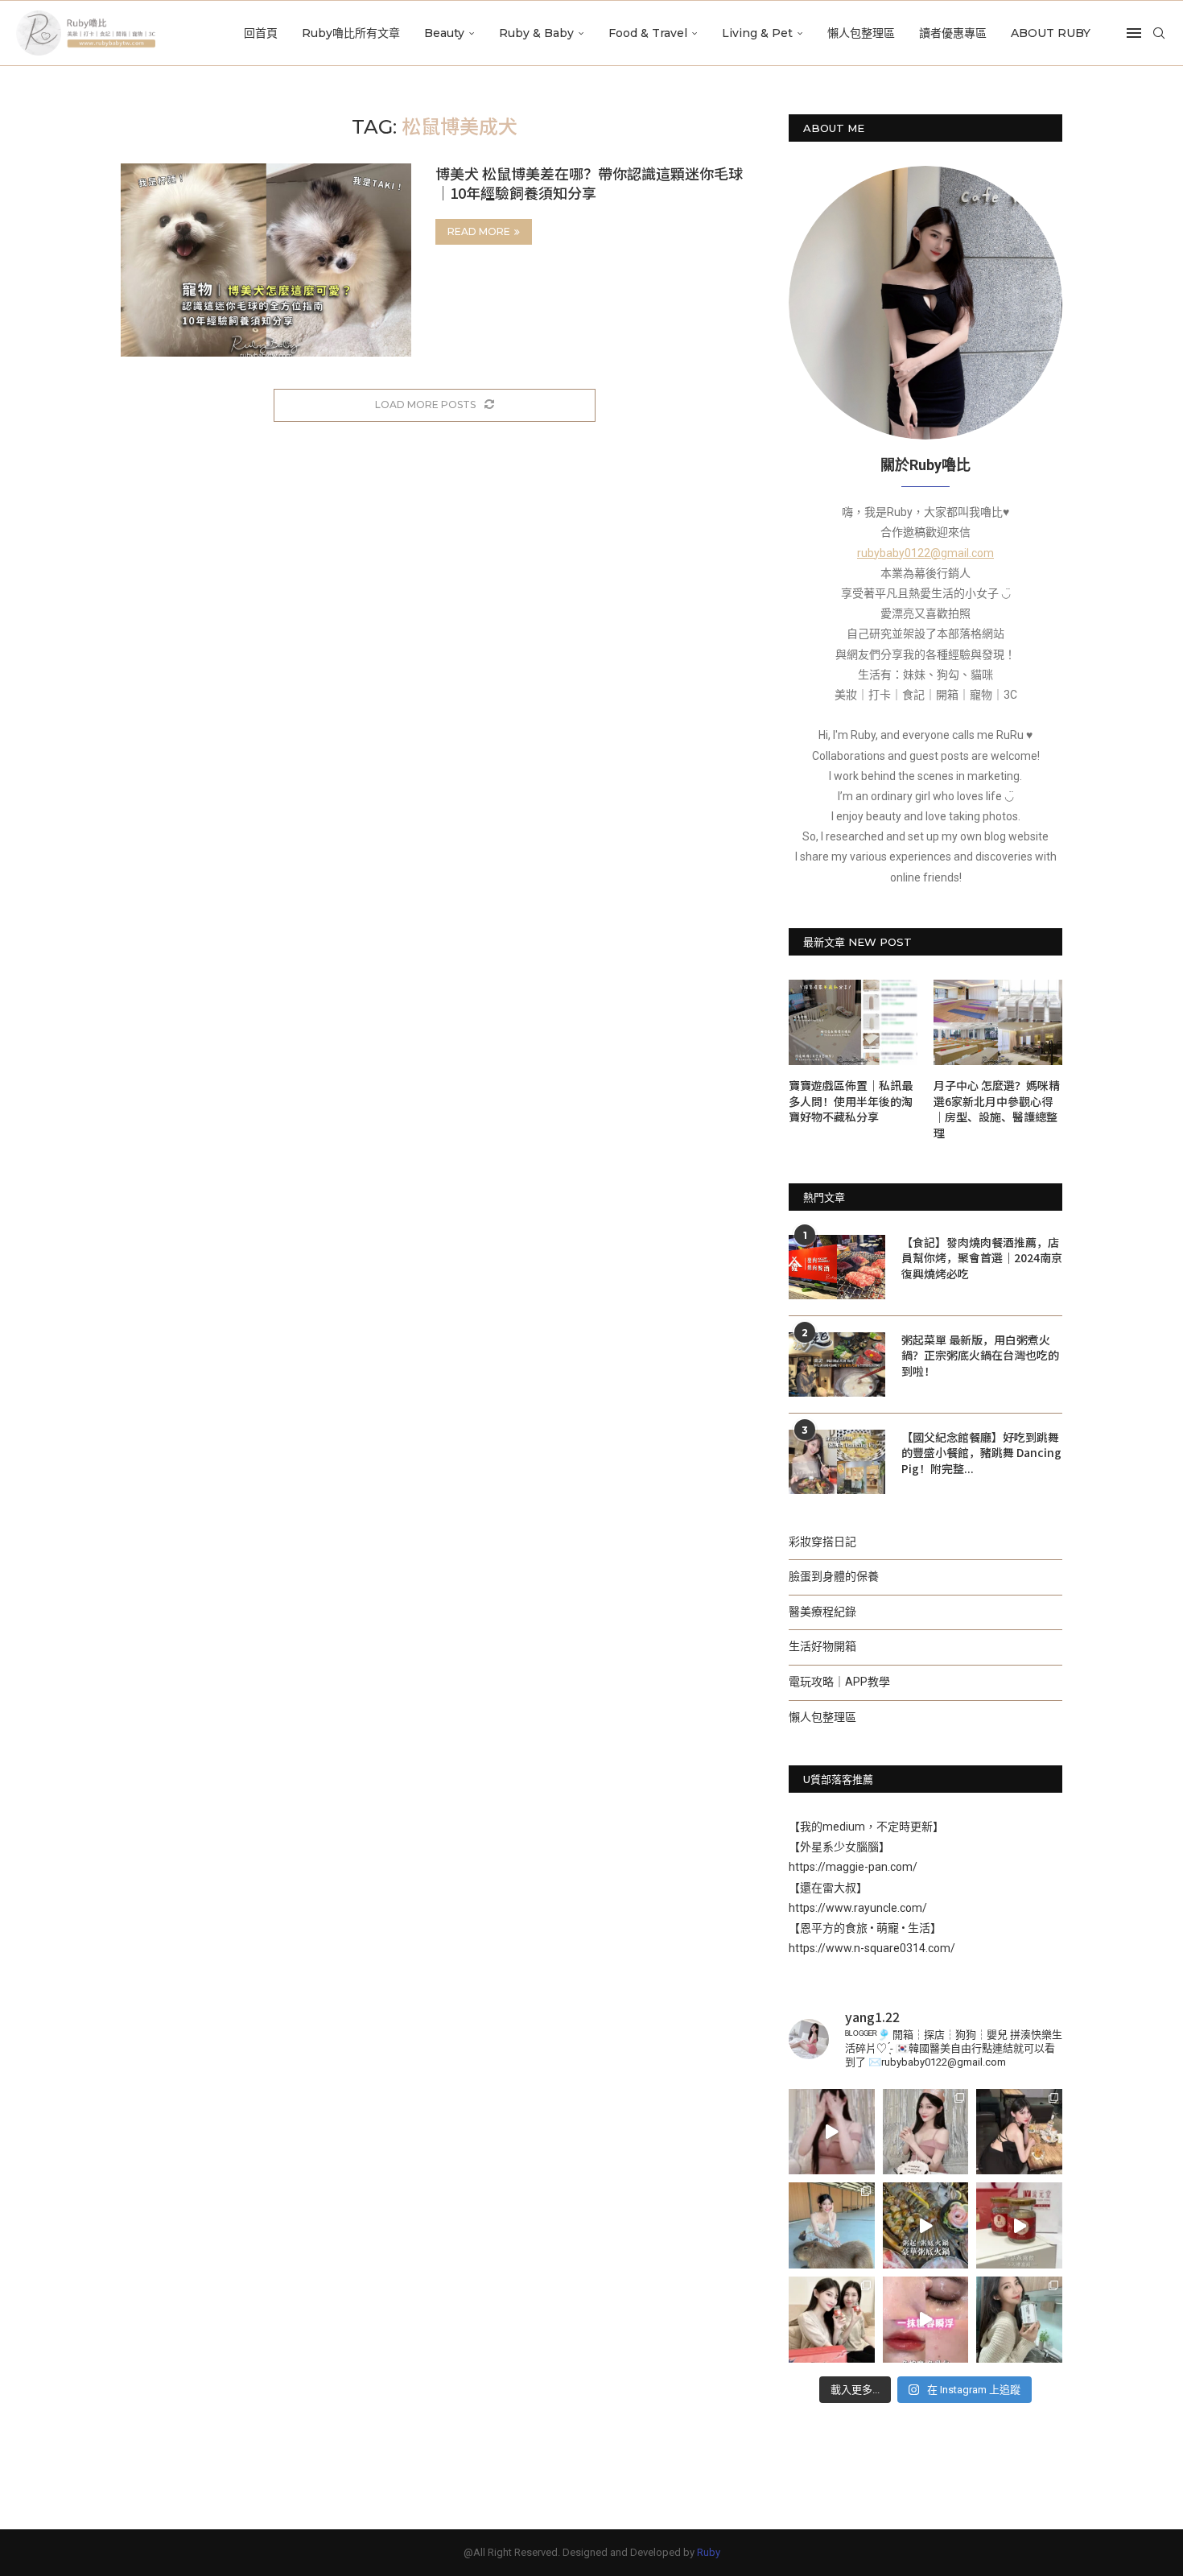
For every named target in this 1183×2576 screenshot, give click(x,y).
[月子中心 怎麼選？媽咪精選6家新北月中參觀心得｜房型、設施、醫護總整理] (998, 1023)
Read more (479, 231)
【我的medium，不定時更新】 (866, 1827)
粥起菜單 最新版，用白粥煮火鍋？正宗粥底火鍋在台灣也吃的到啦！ (980, 1356)
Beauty (444, 33)
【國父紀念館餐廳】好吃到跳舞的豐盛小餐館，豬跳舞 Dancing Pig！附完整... (981, 1453)
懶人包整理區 (861, 33)
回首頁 (261, 33)
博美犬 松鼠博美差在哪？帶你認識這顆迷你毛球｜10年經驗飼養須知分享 (589, 183)
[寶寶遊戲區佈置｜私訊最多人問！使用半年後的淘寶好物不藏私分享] (853, 1023)
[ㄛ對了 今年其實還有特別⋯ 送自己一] (832, 2132)
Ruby (709, 2552)
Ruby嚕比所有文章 (351, 33)
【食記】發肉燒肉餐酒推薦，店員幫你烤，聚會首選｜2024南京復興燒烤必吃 (982, 1258)
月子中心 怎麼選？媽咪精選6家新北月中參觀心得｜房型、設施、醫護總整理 (997, 1109)
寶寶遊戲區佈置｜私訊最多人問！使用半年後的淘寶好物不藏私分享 (851, 1101)
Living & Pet (757, 33)
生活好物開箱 (822, 1646)
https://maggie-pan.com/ (853, 1867)
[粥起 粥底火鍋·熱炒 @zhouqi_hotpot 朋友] (926, 2225)
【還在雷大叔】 (828, 1888)
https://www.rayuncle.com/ (858, 1908)
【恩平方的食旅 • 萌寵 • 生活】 (865, 1928)
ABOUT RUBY (1051, 33)
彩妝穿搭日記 (822, 1542)
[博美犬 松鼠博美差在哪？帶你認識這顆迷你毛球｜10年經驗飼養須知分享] (266, 260)
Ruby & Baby (536, 33)
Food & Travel (648, 33)
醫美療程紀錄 (822, 1612)
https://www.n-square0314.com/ (872, 1948)
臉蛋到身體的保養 (834, 1576)
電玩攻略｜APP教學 (839, 1682)
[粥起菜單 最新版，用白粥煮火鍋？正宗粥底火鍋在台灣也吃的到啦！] (837, 1364)
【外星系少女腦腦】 (839, 1847)
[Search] (1159, 33)
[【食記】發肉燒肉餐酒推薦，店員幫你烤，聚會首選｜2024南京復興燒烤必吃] (837, 1267)
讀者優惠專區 (953, 33)
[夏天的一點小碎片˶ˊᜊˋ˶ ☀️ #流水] (832, 2225)
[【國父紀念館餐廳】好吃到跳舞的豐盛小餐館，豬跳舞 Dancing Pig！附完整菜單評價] (837, 1462)
